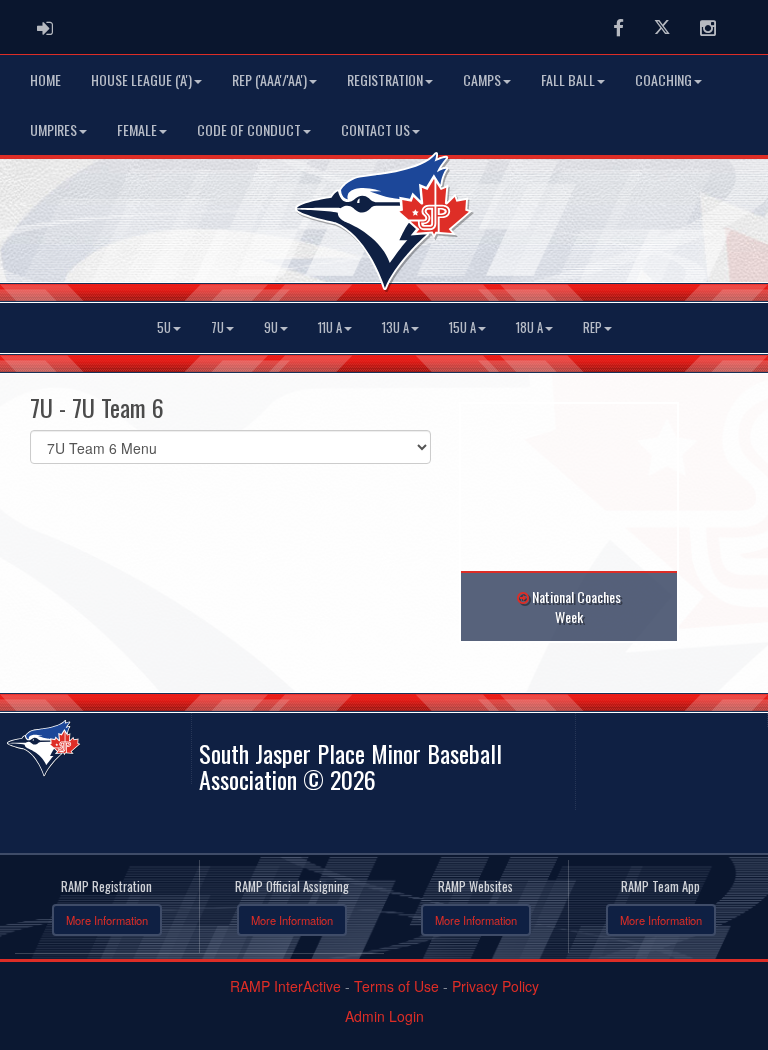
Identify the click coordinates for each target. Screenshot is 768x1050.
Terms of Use (396, 986)
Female (137, 129)
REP (592, 327)
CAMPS (482, 79)
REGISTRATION (385, 79)
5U (164, 327)
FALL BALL (568, 79)
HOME (45, 79)
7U (217, 327)
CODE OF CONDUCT (249, 129)
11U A (330, 327)
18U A (529, 327)
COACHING (663, 79)
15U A (462, 327)
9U (271, 327)
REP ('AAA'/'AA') (269, 79)
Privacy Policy (495, 986)
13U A (395, 327)
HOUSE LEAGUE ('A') (141, 79)
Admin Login (384, 1016)
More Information (107, 920)
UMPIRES (53, 129)
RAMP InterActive (285, 986)
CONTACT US (375, 129)
